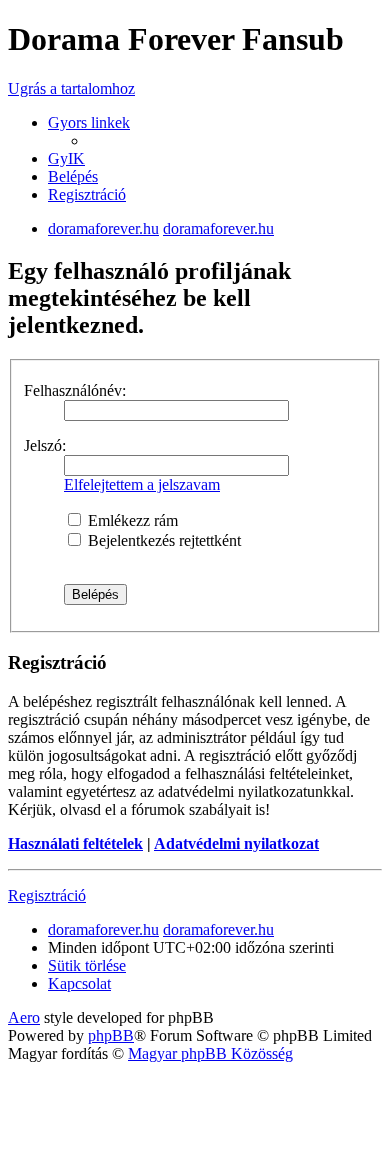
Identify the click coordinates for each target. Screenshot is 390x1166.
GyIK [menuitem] (66, 158)
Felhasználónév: (75, 390)
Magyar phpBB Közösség (210, 1053)
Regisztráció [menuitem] (87, 194)
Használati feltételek (75, 843)
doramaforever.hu (103, 228)
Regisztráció (47, 895)
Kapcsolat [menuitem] (79, 983)
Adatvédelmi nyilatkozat (236, 843)
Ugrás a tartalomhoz (71, 88)
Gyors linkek (89, 122)
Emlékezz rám (131, 520)
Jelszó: (45, 445)
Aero (24, 1017)
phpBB (111, 1035)
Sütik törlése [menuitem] (87, 965)
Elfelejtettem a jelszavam (142, 484)
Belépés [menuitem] (73, 176)
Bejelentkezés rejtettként (162, 540)
